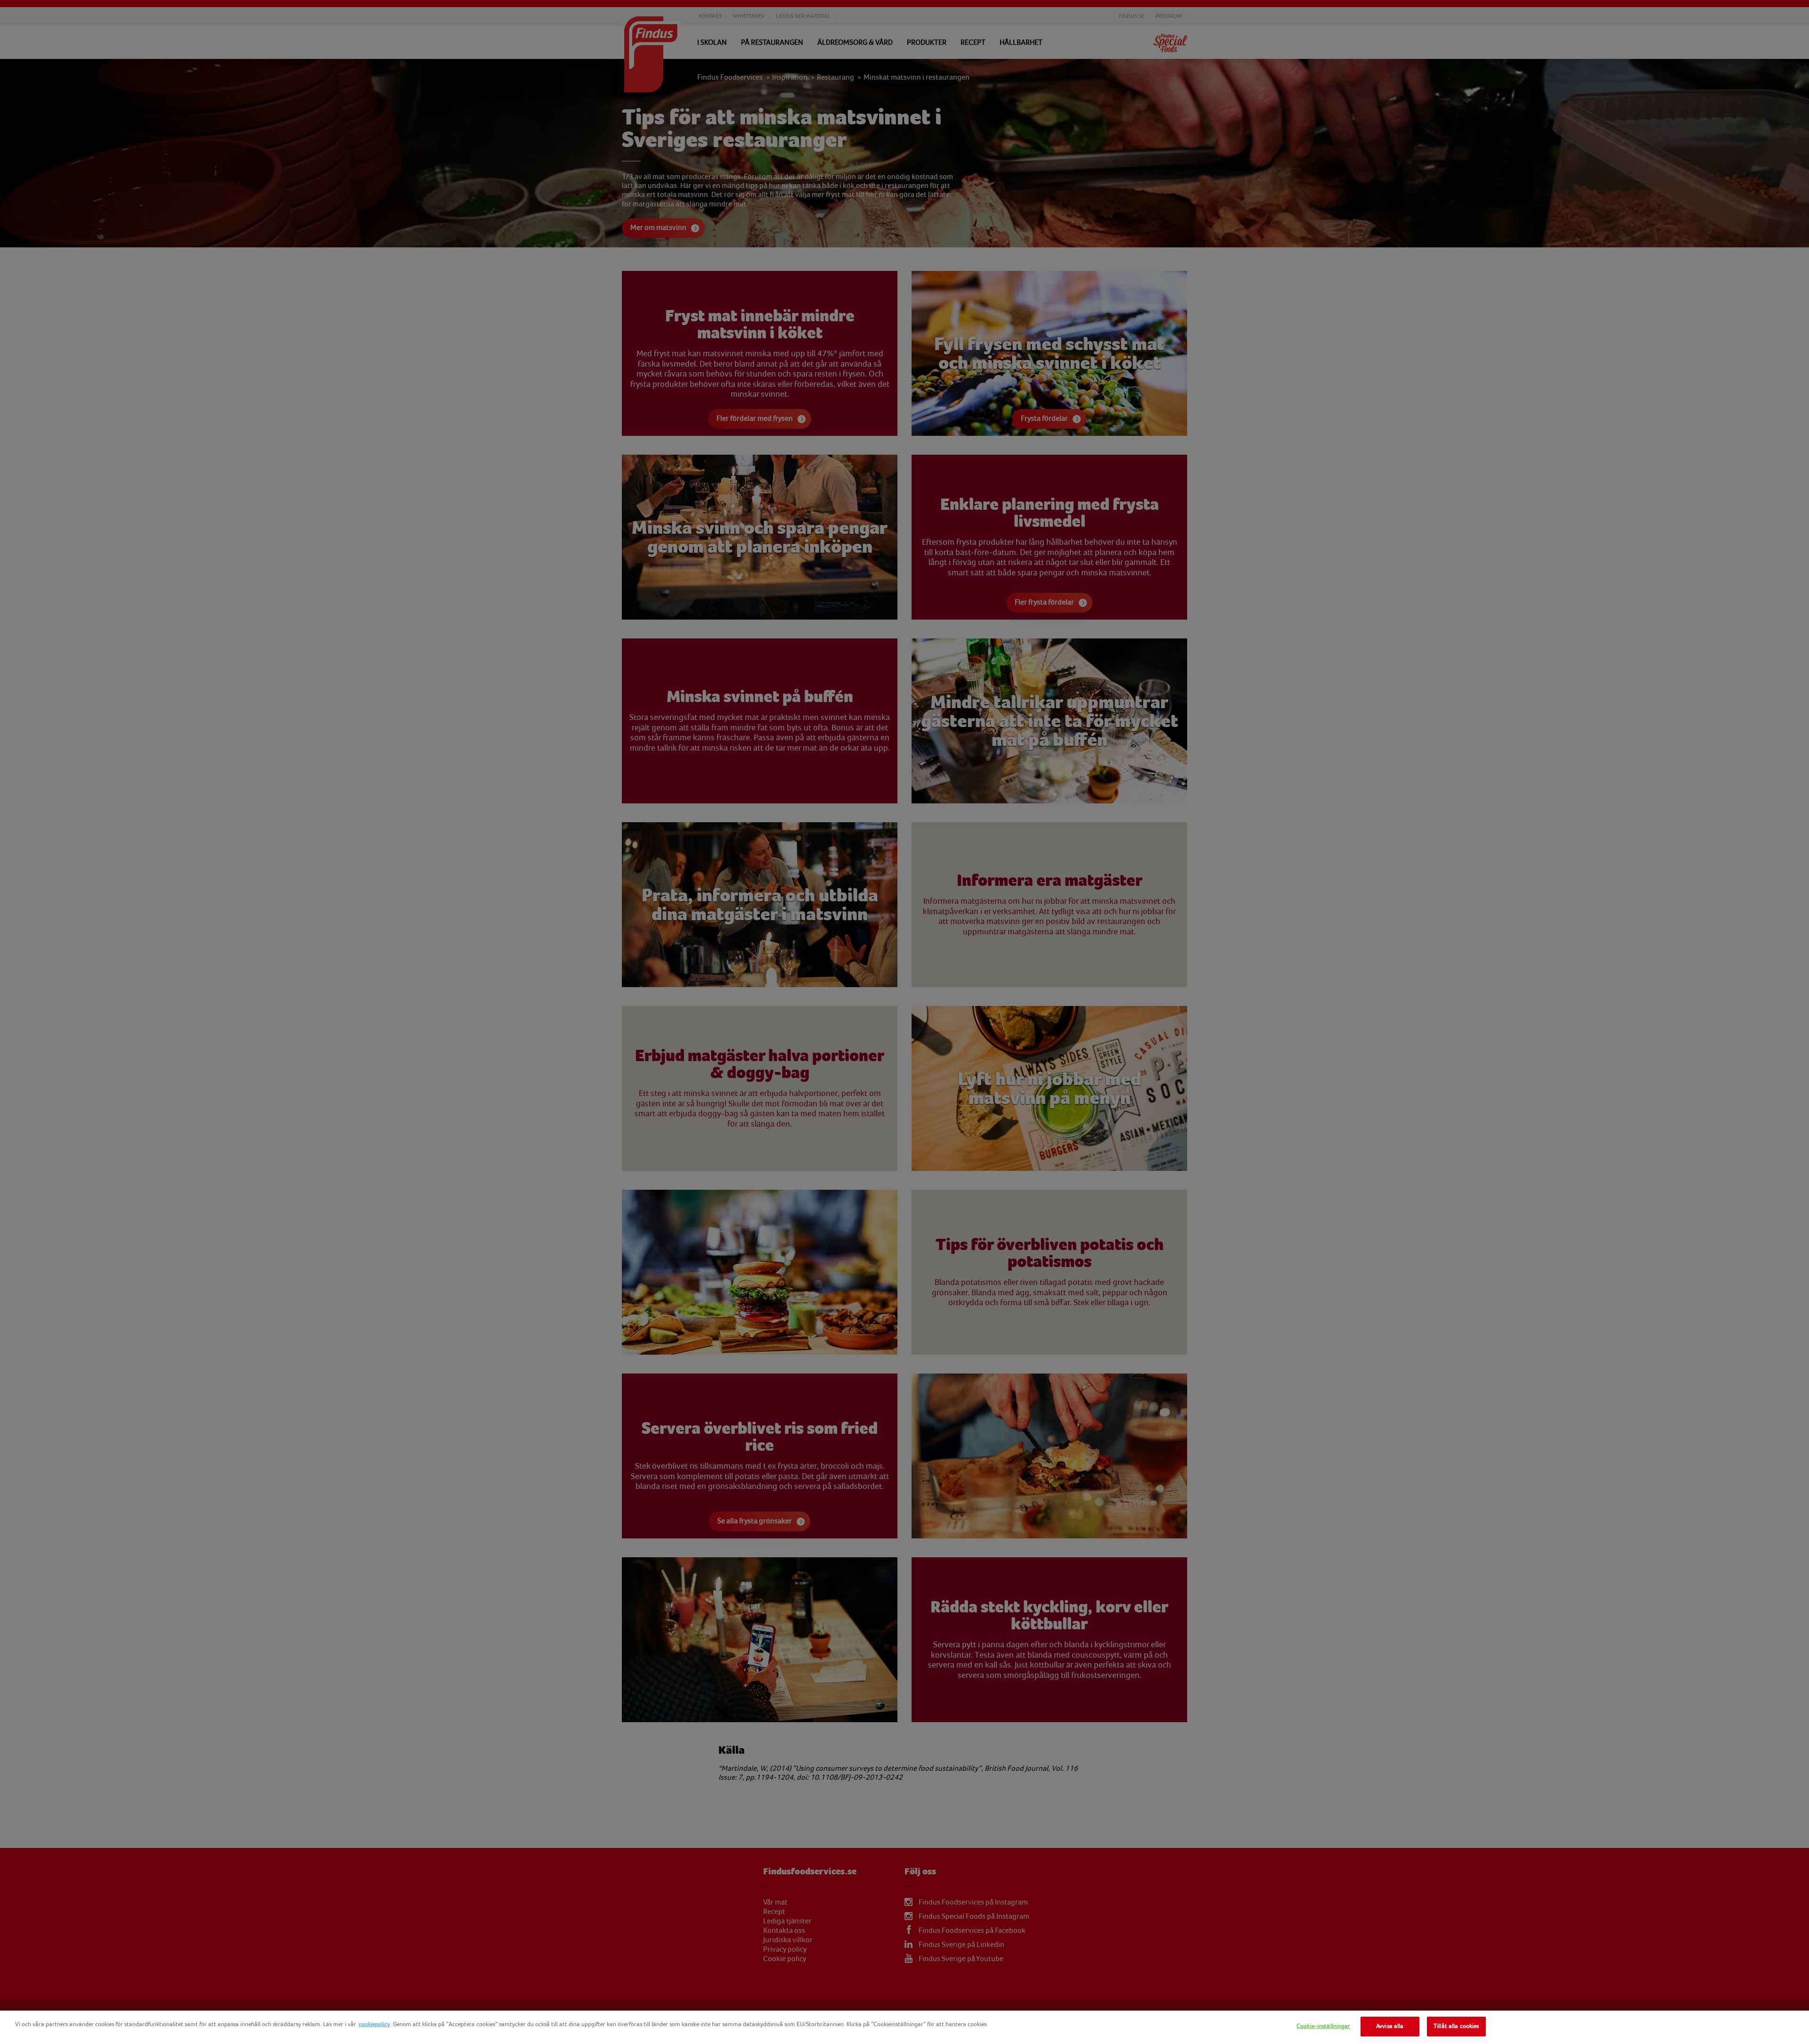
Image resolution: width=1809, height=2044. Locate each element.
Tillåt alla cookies (1456, 2026)
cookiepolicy (374, 2024)
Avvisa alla (1390, 2026)
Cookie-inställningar (1324, 2026)
